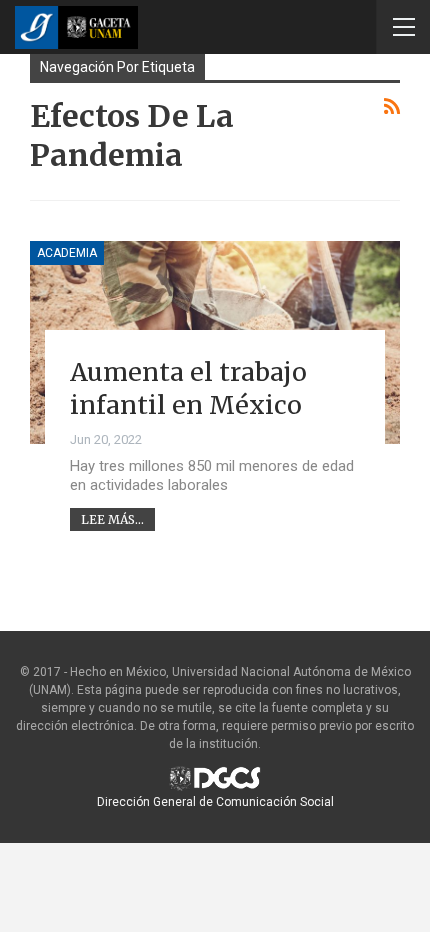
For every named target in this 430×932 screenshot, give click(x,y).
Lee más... (112, 519)
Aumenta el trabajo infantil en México (188, 388)
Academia (67, 253)
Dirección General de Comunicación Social (215, 802)
